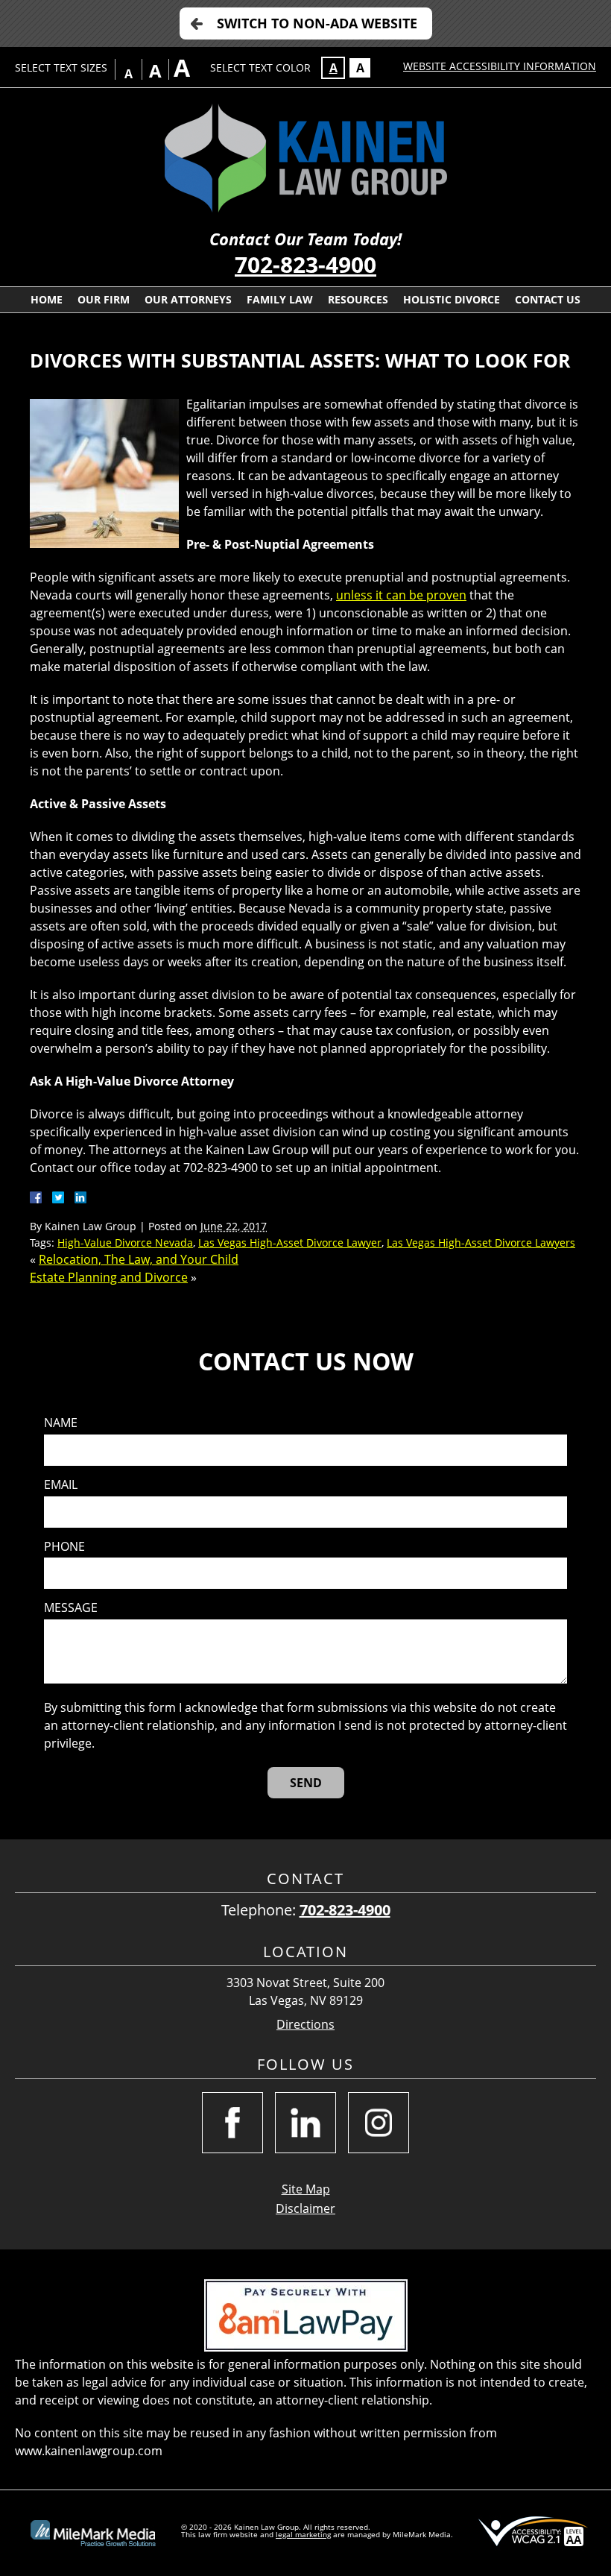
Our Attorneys (188, 299)
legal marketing (303, 2534)
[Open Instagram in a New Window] (379, 2123)
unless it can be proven (401, 595)
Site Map (306, 2189)
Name (61, 1423)
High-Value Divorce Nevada (125, 1243)
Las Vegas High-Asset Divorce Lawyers (481, 1243)
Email (61, 1485)
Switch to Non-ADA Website (317, 23)
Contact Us (548, 299)
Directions (305, 2025)
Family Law (280, 299)
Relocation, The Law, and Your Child (139, 1259)
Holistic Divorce (452, 299)
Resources (358, 299)
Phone (64, 1547)
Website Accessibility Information (500, 66)
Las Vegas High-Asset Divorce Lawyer (290, 1243)
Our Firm (104, 299)
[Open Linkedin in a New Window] (305, 2123)
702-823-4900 (305, 264)
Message (71, 1608)
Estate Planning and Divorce (109, 1277)
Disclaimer (305, 2208)
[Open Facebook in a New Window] (232, 2123)
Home (47, 299)
